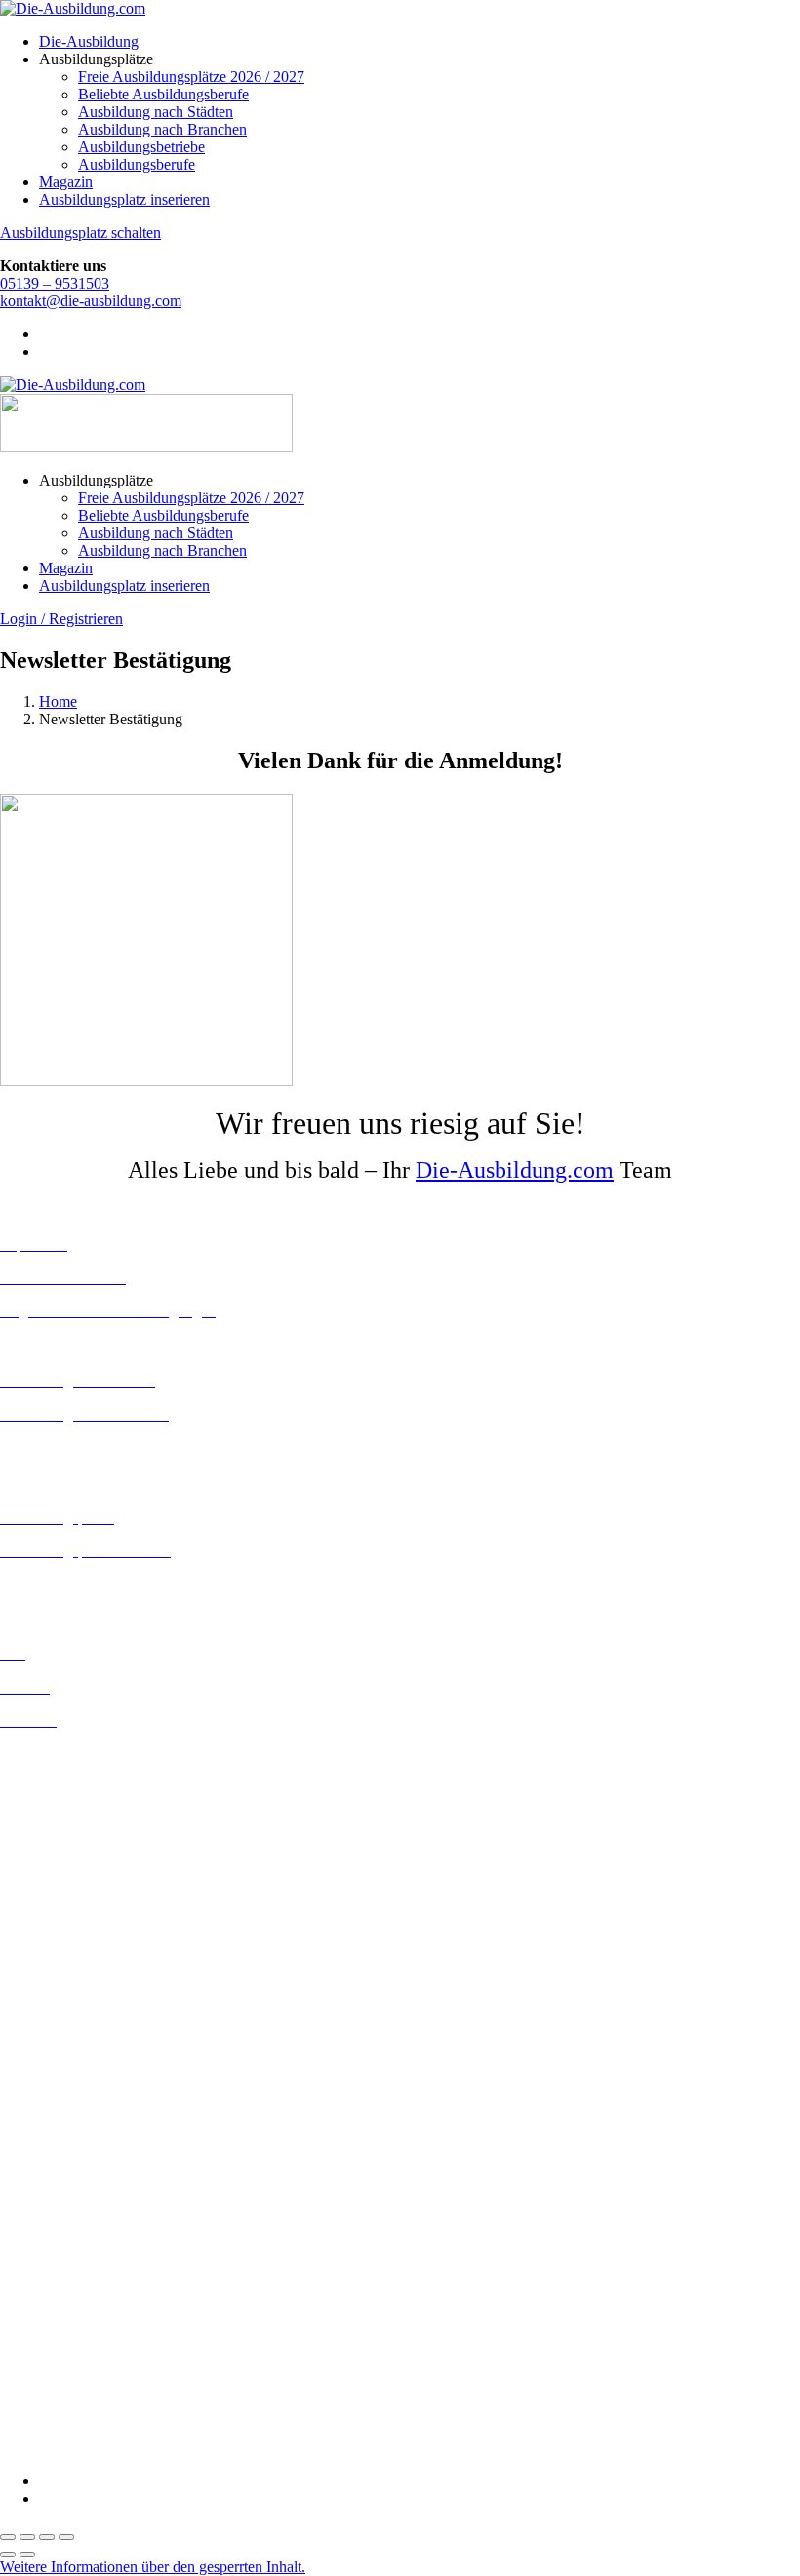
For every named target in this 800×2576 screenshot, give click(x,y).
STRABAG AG (51, 2397)
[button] (153, 2567)
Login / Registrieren (61, 619)
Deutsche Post (44, 2171)
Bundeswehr (39, 2136)
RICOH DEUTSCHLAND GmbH (110, 2362)
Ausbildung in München (75, 2032)
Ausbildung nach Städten (156, 112)
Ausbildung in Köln (61, 1945)
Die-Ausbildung (89, 41)
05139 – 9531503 (55, 283)
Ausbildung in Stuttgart (72, 2068)
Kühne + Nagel (48, 2309)
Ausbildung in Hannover (77, 1894)
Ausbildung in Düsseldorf (80, 1824)
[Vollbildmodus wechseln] (27, 2537)
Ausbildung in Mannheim (79, 2015)
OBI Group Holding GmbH (86, 2344)
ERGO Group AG (57, 2241)
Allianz (22, 2101)
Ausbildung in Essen (64, 1841)
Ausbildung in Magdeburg (81, 1997)
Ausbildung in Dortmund (78, 1789)
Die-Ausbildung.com (515, 1170)
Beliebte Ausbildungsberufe (163, 94)
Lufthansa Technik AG (71, 2327)
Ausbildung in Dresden (72, 1806)
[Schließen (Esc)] (66, 2537)
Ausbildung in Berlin (65, 1754)
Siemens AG (39, 2380)
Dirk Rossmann (48, 2206)
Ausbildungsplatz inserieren (124, 199)
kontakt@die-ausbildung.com (91, 301)
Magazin (66, 182)
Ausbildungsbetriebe (141, 147)
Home (58, 702)
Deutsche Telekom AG (71, 2188)
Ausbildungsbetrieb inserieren (92, 1584)
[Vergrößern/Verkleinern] (8, 2537)
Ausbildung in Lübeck (69, 1980)
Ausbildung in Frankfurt (75, 1859)
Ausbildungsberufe (137, 164)
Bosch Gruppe (45, 2118)
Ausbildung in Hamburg (75, 1876)
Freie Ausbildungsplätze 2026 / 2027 (191, 77)
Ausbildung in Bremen (70, 1771)
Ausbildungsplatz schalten (80, 233)
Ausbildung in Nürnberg (76, 2050)
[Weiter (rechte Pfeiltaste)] (27, 2555)
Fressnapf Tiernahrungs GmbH (96, 2292)
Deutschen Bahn (51, 2153)
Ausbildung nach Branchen (162, 129)
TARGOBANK (50, 2415)
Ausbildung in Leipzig (69, 1962)
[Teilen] (47, 2537)
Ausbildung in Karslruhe (76, 1927)
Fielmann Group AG (64, 2274)
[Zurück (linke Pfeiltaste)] (8, 2555)
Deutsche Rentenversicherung (92, 2224)
